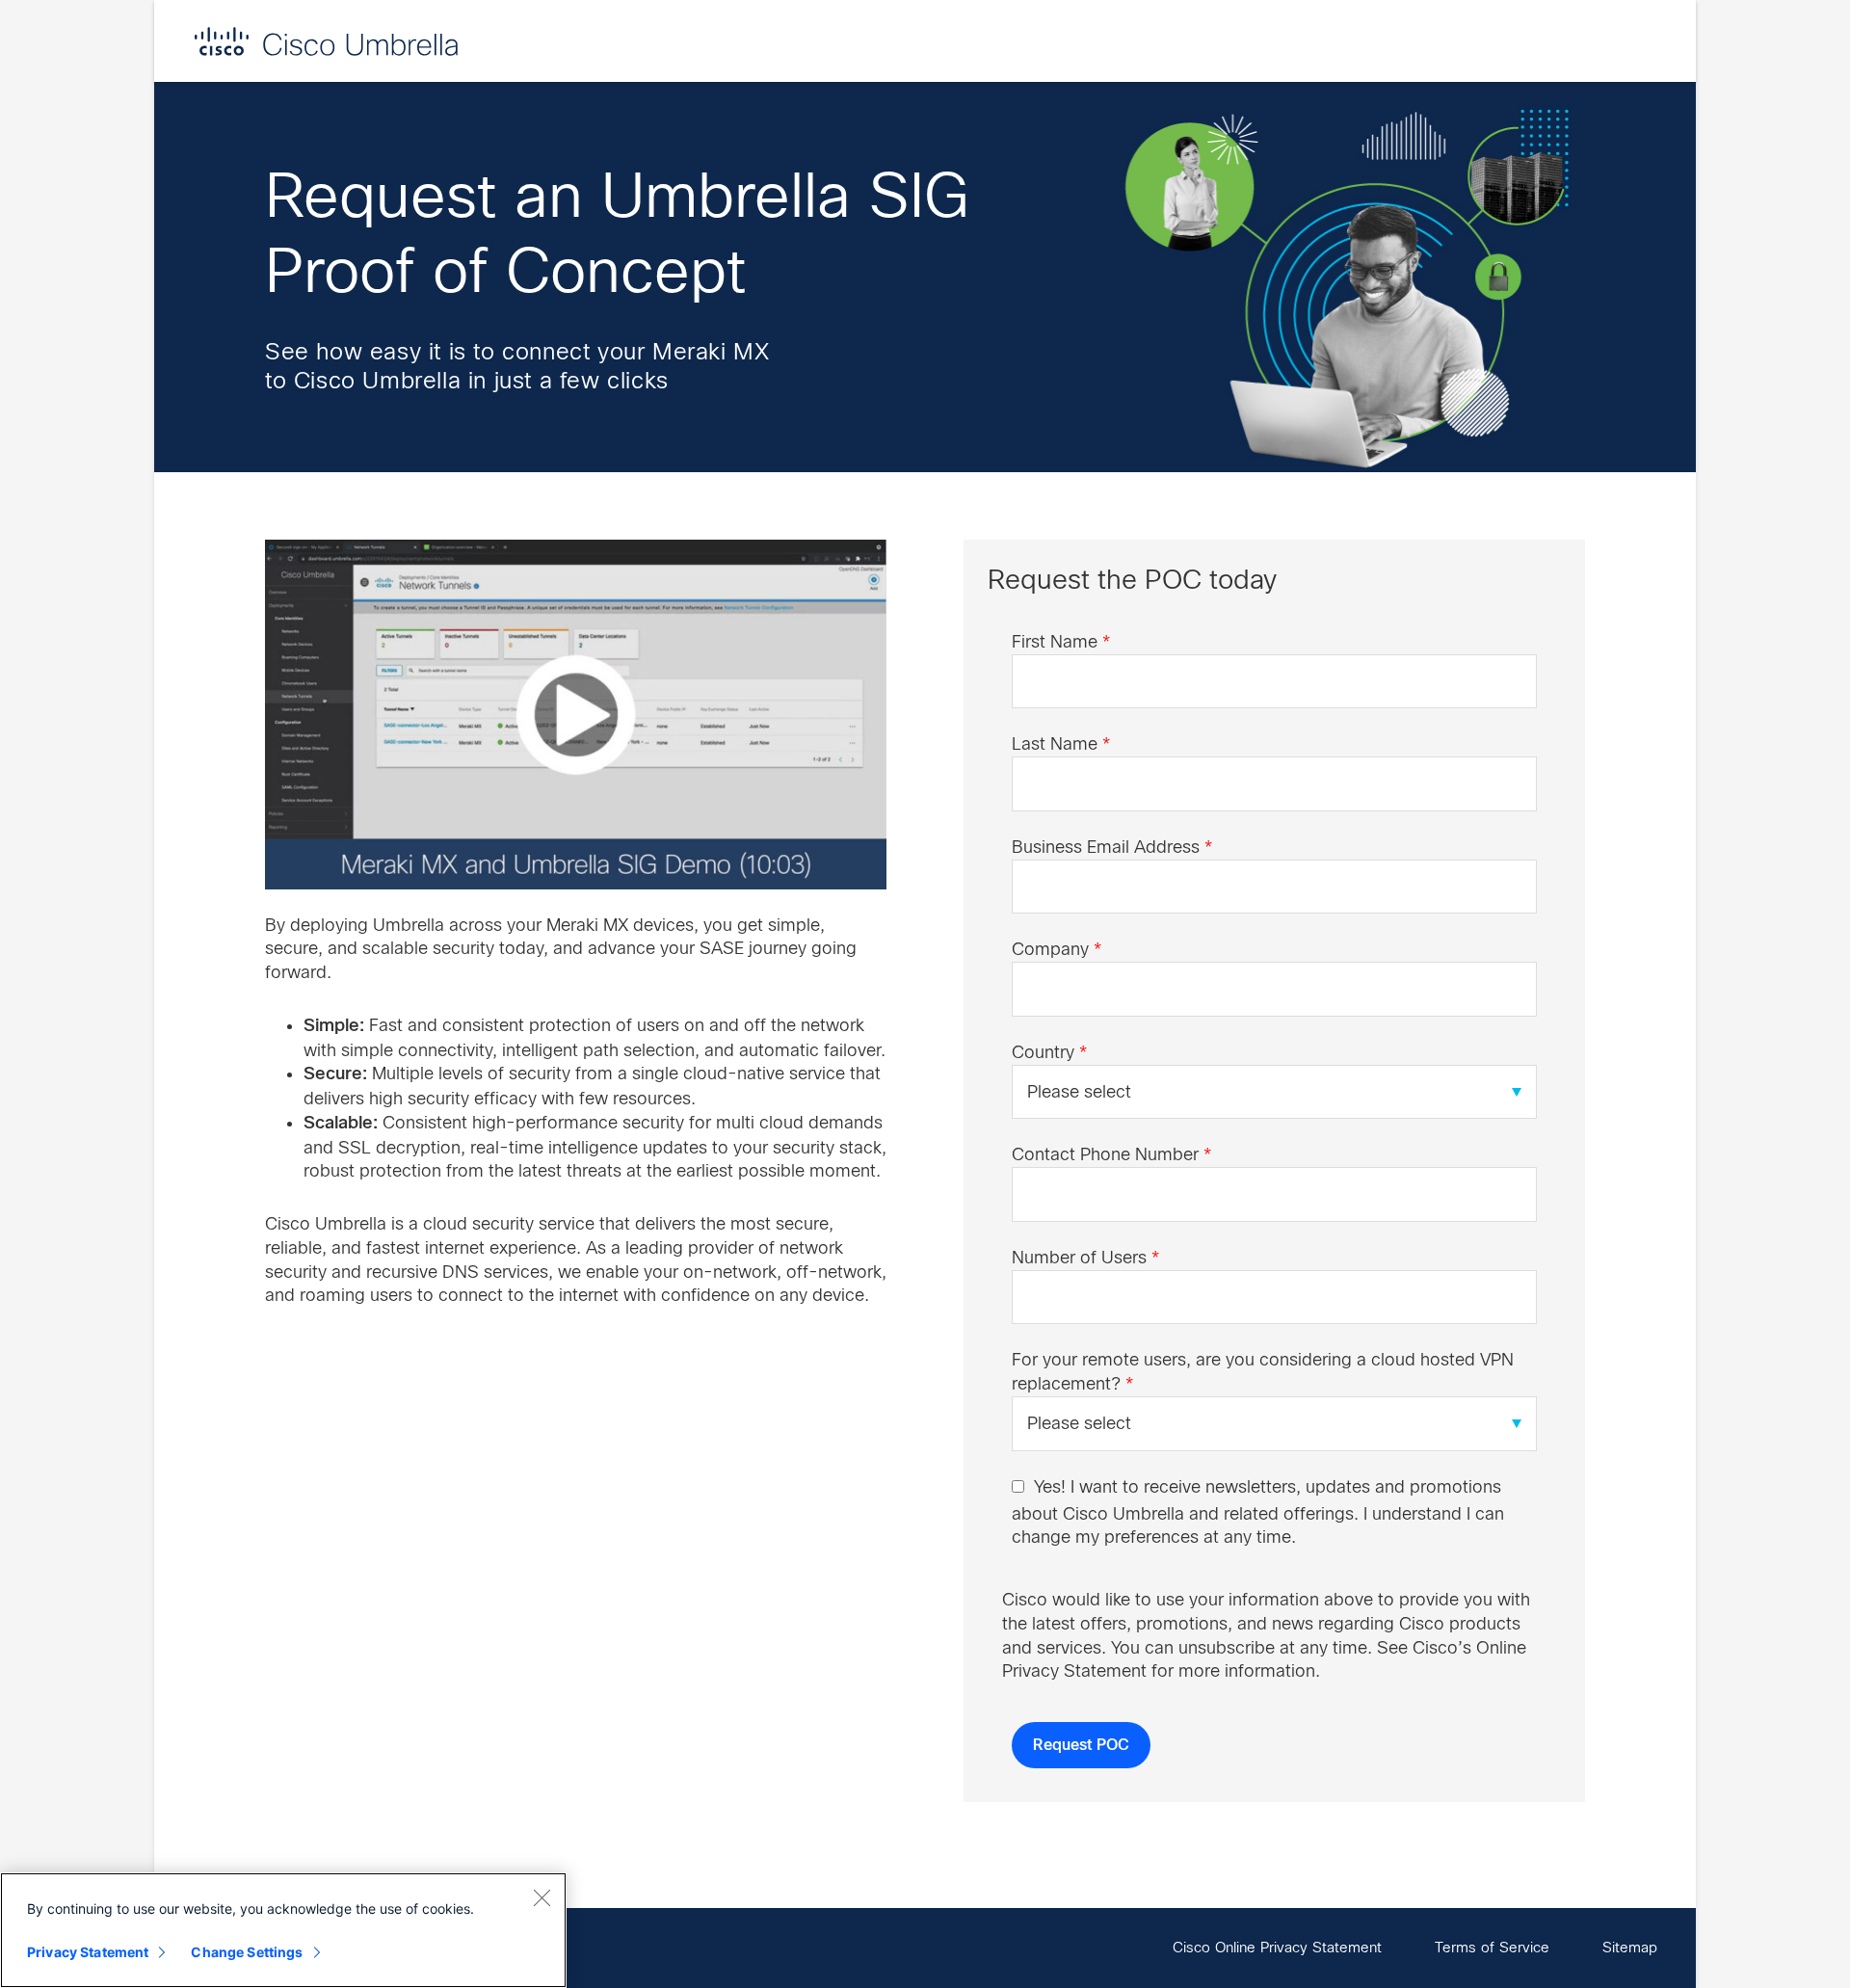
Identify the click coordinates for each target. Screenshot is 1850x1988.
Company (1057, 949)
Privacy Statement (88, 1952)
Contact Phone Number (1111, 1154)
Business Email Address (1112, 847)
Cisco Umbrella (326, 41)
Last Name (1061, 744)
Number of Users (1085, 1258)
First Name (1061, 642)
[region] (283, 1930)
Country (1049, 1052)
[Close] (542, 1897)
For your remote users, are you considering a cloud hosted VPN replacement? (1263, 1372)
